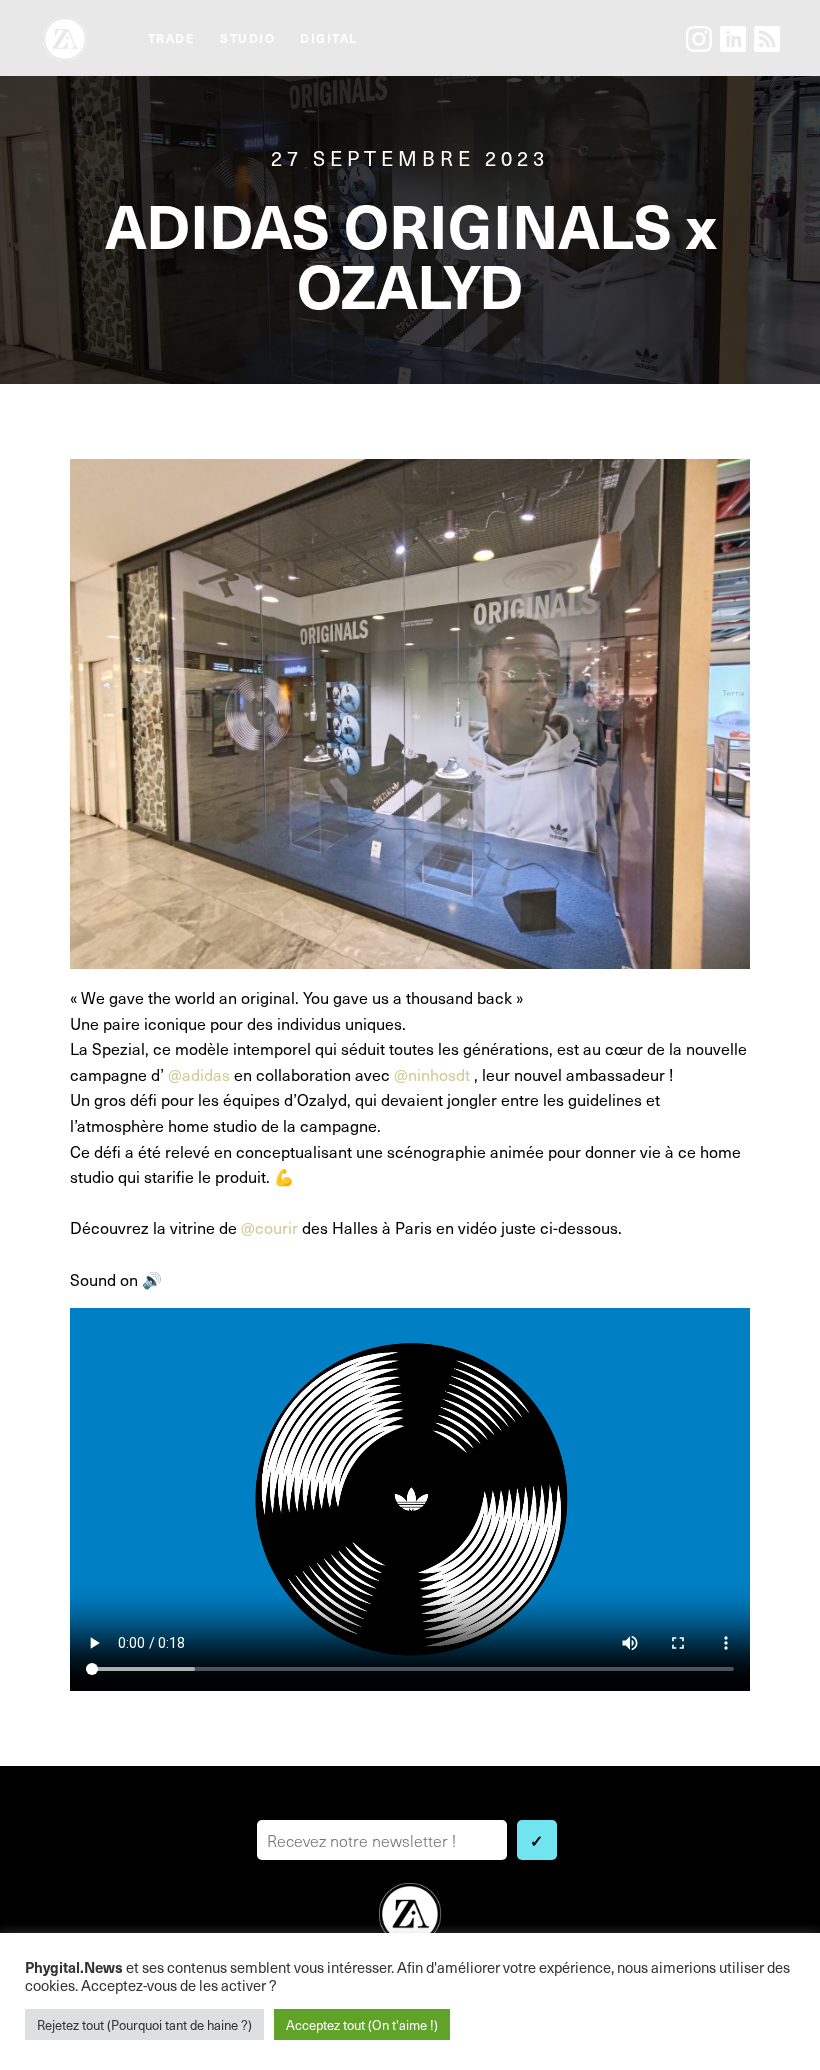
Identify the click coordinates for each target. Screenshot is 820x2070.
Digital (329, 38)
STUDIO (247, 38)
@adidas (199, 1074)
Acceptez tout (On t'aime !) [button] (362, 2024)
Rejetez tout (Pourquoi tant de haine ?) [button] (144, 2024)
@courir (269, 1227)
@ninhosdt (432, 1074)
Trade (172, 38)
